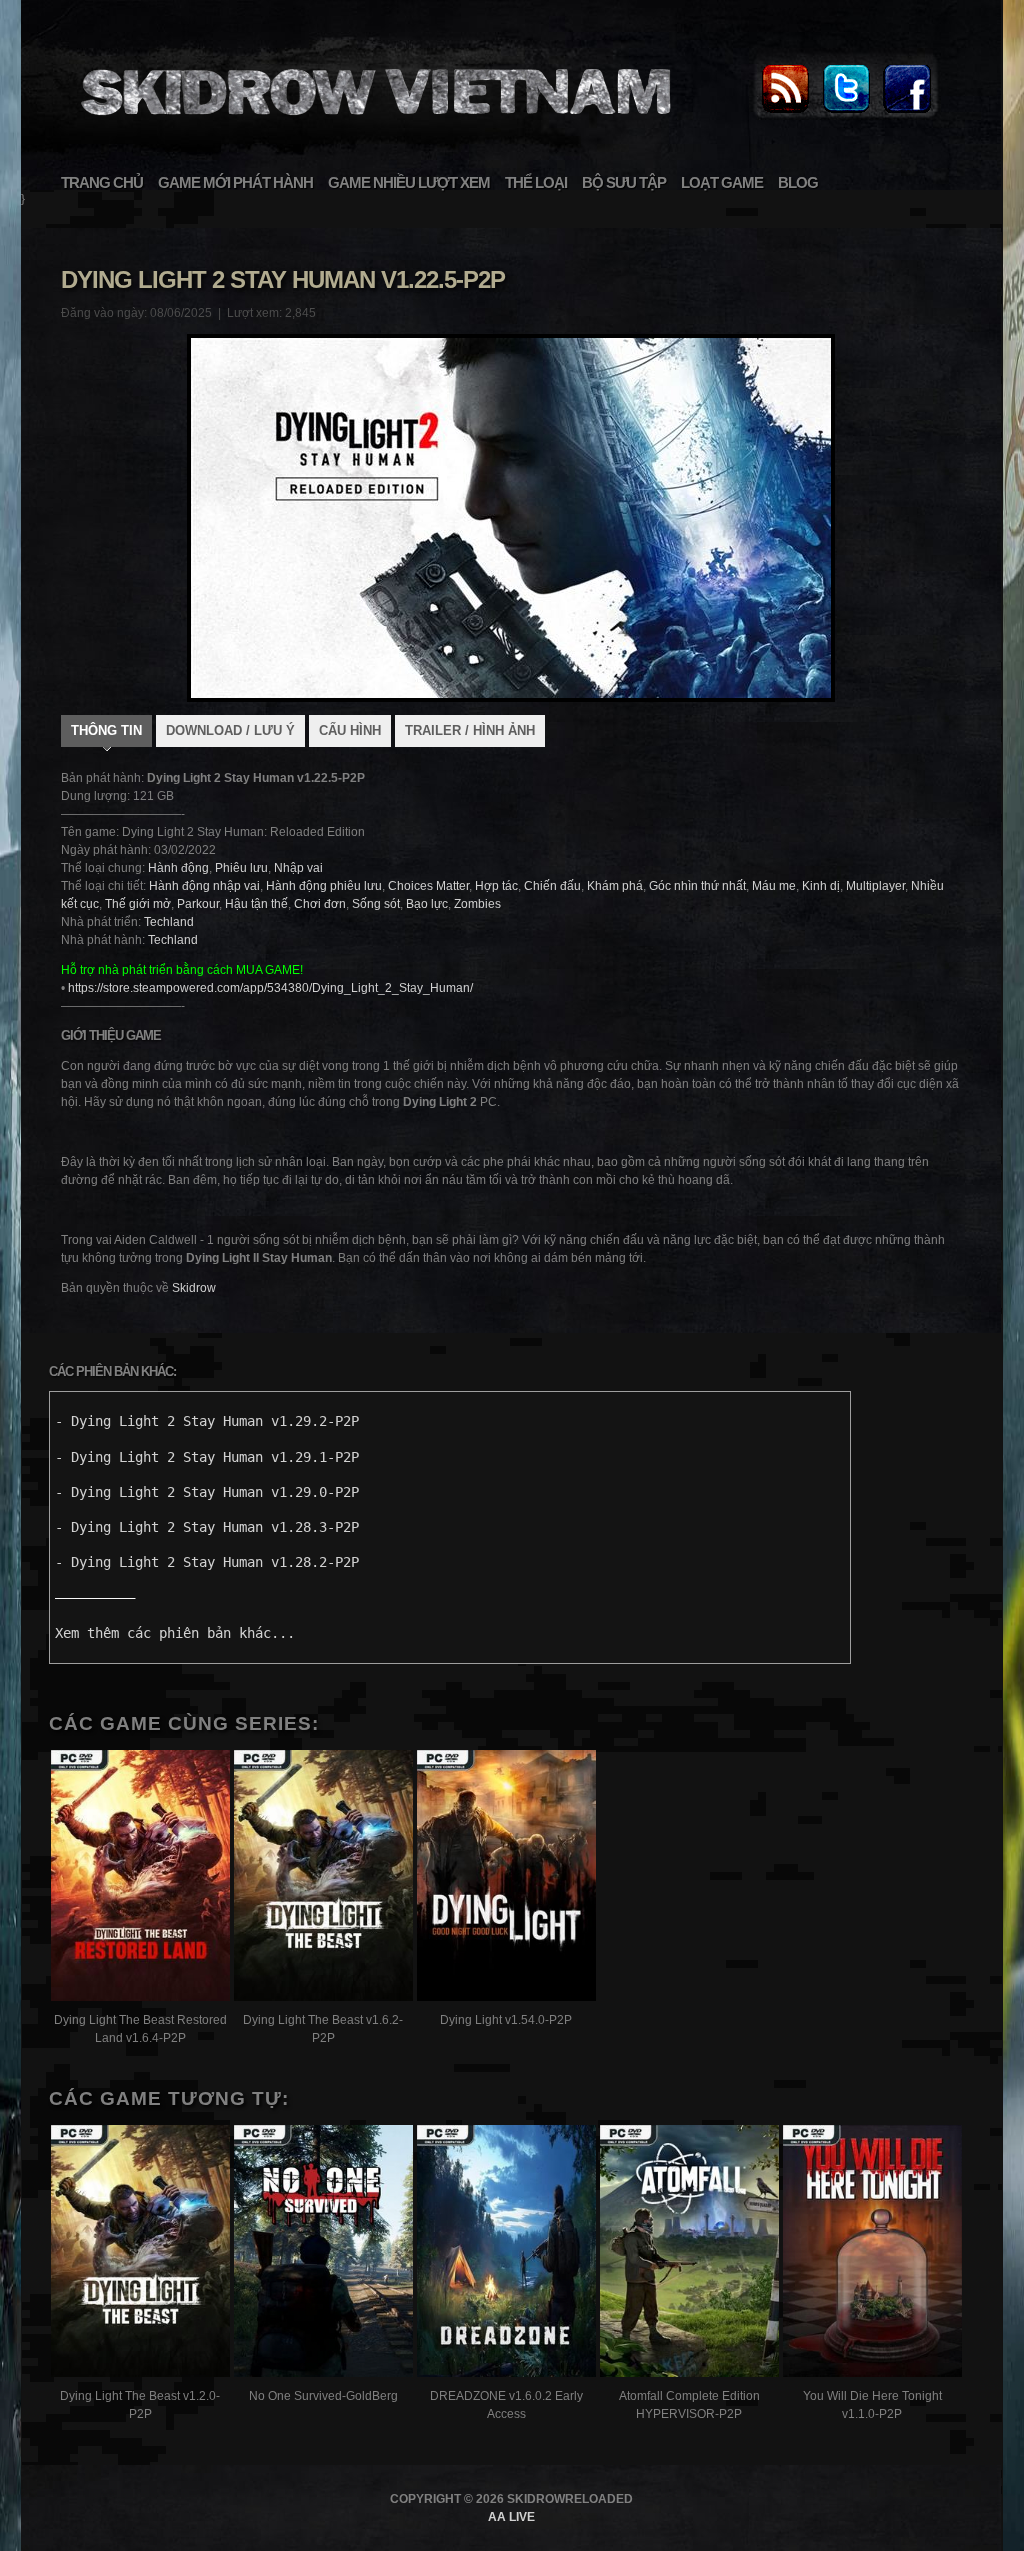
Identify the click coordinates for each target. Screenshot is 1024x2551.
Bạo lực (427, 904)
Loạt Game (722, 182)
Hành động (178, 868)
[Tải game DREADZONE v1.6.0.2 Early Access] (506, 2253)
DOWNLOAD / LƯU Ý (230, 730)
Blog (798, 182)
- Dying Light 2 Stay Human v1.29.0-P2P (207, 1492)
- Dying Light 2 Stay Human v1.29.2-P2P (207, 1421)
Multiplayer (875, 886)
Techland (169, 922)
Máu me (774, 886)
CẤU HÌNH (350, 730)
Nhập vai (298, 868)
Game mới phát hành (235, 182)
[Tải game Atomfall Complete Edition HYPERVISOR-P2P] (689, 2253)
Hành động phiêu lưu (324, 886)
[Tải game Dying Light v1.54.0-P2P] (506, 1878)
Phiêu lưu (241, 868)
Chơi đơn (320, 904)
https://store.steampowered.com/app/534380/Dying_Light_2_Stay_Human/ (270, 988)
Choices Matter (428, 886)
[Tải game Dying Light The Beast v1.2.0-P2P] (140, 2253)
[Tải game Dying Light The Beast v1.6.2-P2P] (323, 1878)
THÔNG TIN (106, 730)
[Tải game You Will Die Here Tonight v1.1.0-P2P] (872, 2253)
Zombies (477, 904)
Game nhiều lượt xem (409, 182)
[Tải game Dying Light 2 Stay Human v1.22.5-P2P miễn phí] (373, 126)
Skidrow (194, 1288)
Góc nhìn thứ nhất (697, 886)
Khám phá (615, 886)
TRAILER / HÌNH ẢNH (470, 730)
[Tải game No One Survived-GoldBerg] (323, 2253)
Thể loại (536, 182)
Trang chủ (102, 182)
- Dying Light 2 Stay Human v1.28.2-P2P (207, 1562)
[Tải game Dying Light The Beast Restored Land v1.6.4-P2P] (140, 1878)
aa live (511, 2517)
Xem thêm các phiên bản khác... (175, 1633)
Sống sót (376, 904)
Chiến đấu (552, 886)
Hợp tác (496, 886)
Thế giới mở (138, 904)
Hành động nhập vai (204, 886)
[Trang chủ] (785, 114)
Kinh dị (821, 886)
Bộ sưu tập (624, 182)
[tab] (106, 733)
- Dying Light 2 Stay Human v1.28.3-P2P (207, 1527)
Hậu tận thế (256, 904)
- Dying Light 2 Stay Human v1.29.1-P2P (207, 1457)
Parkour (198, 904)
